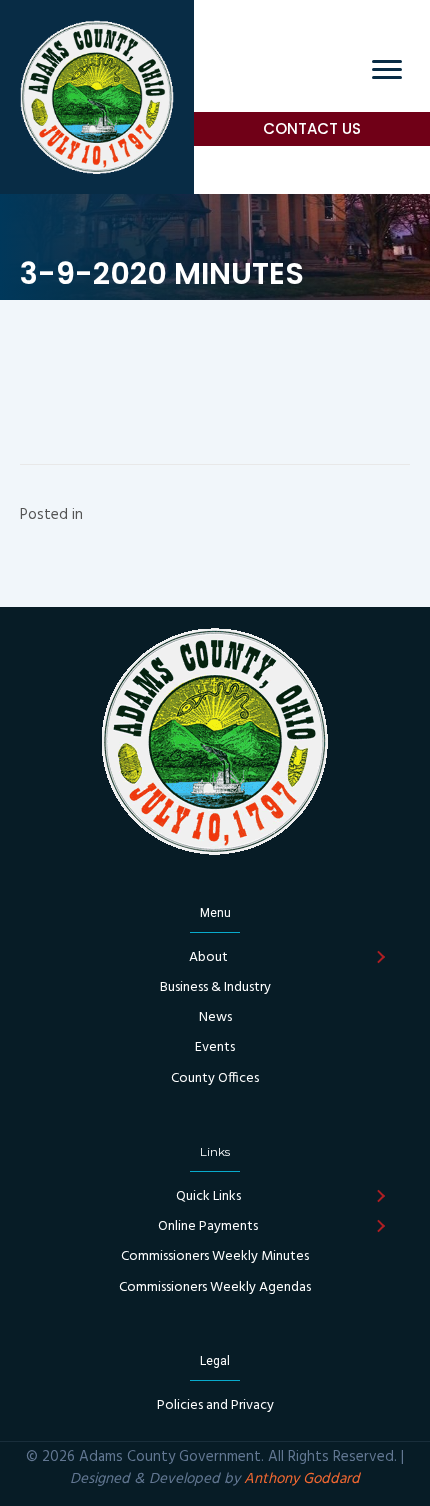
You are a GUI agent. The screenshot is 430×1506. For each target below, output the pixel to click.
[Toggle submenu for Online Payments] (380, 1227)
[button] (312, 129)
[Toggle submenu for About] (380, 958)
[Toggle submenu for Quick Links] (380, 1197)
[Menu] (387, 70)
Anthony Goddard (302, 1479)
